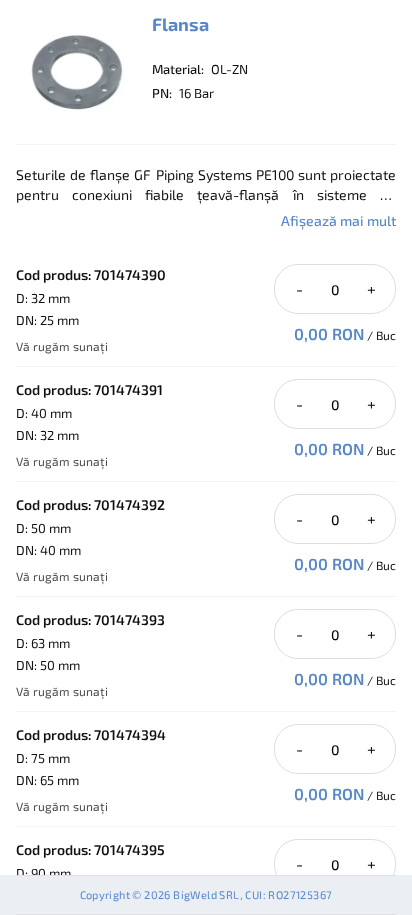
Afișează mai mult (338, 220)
